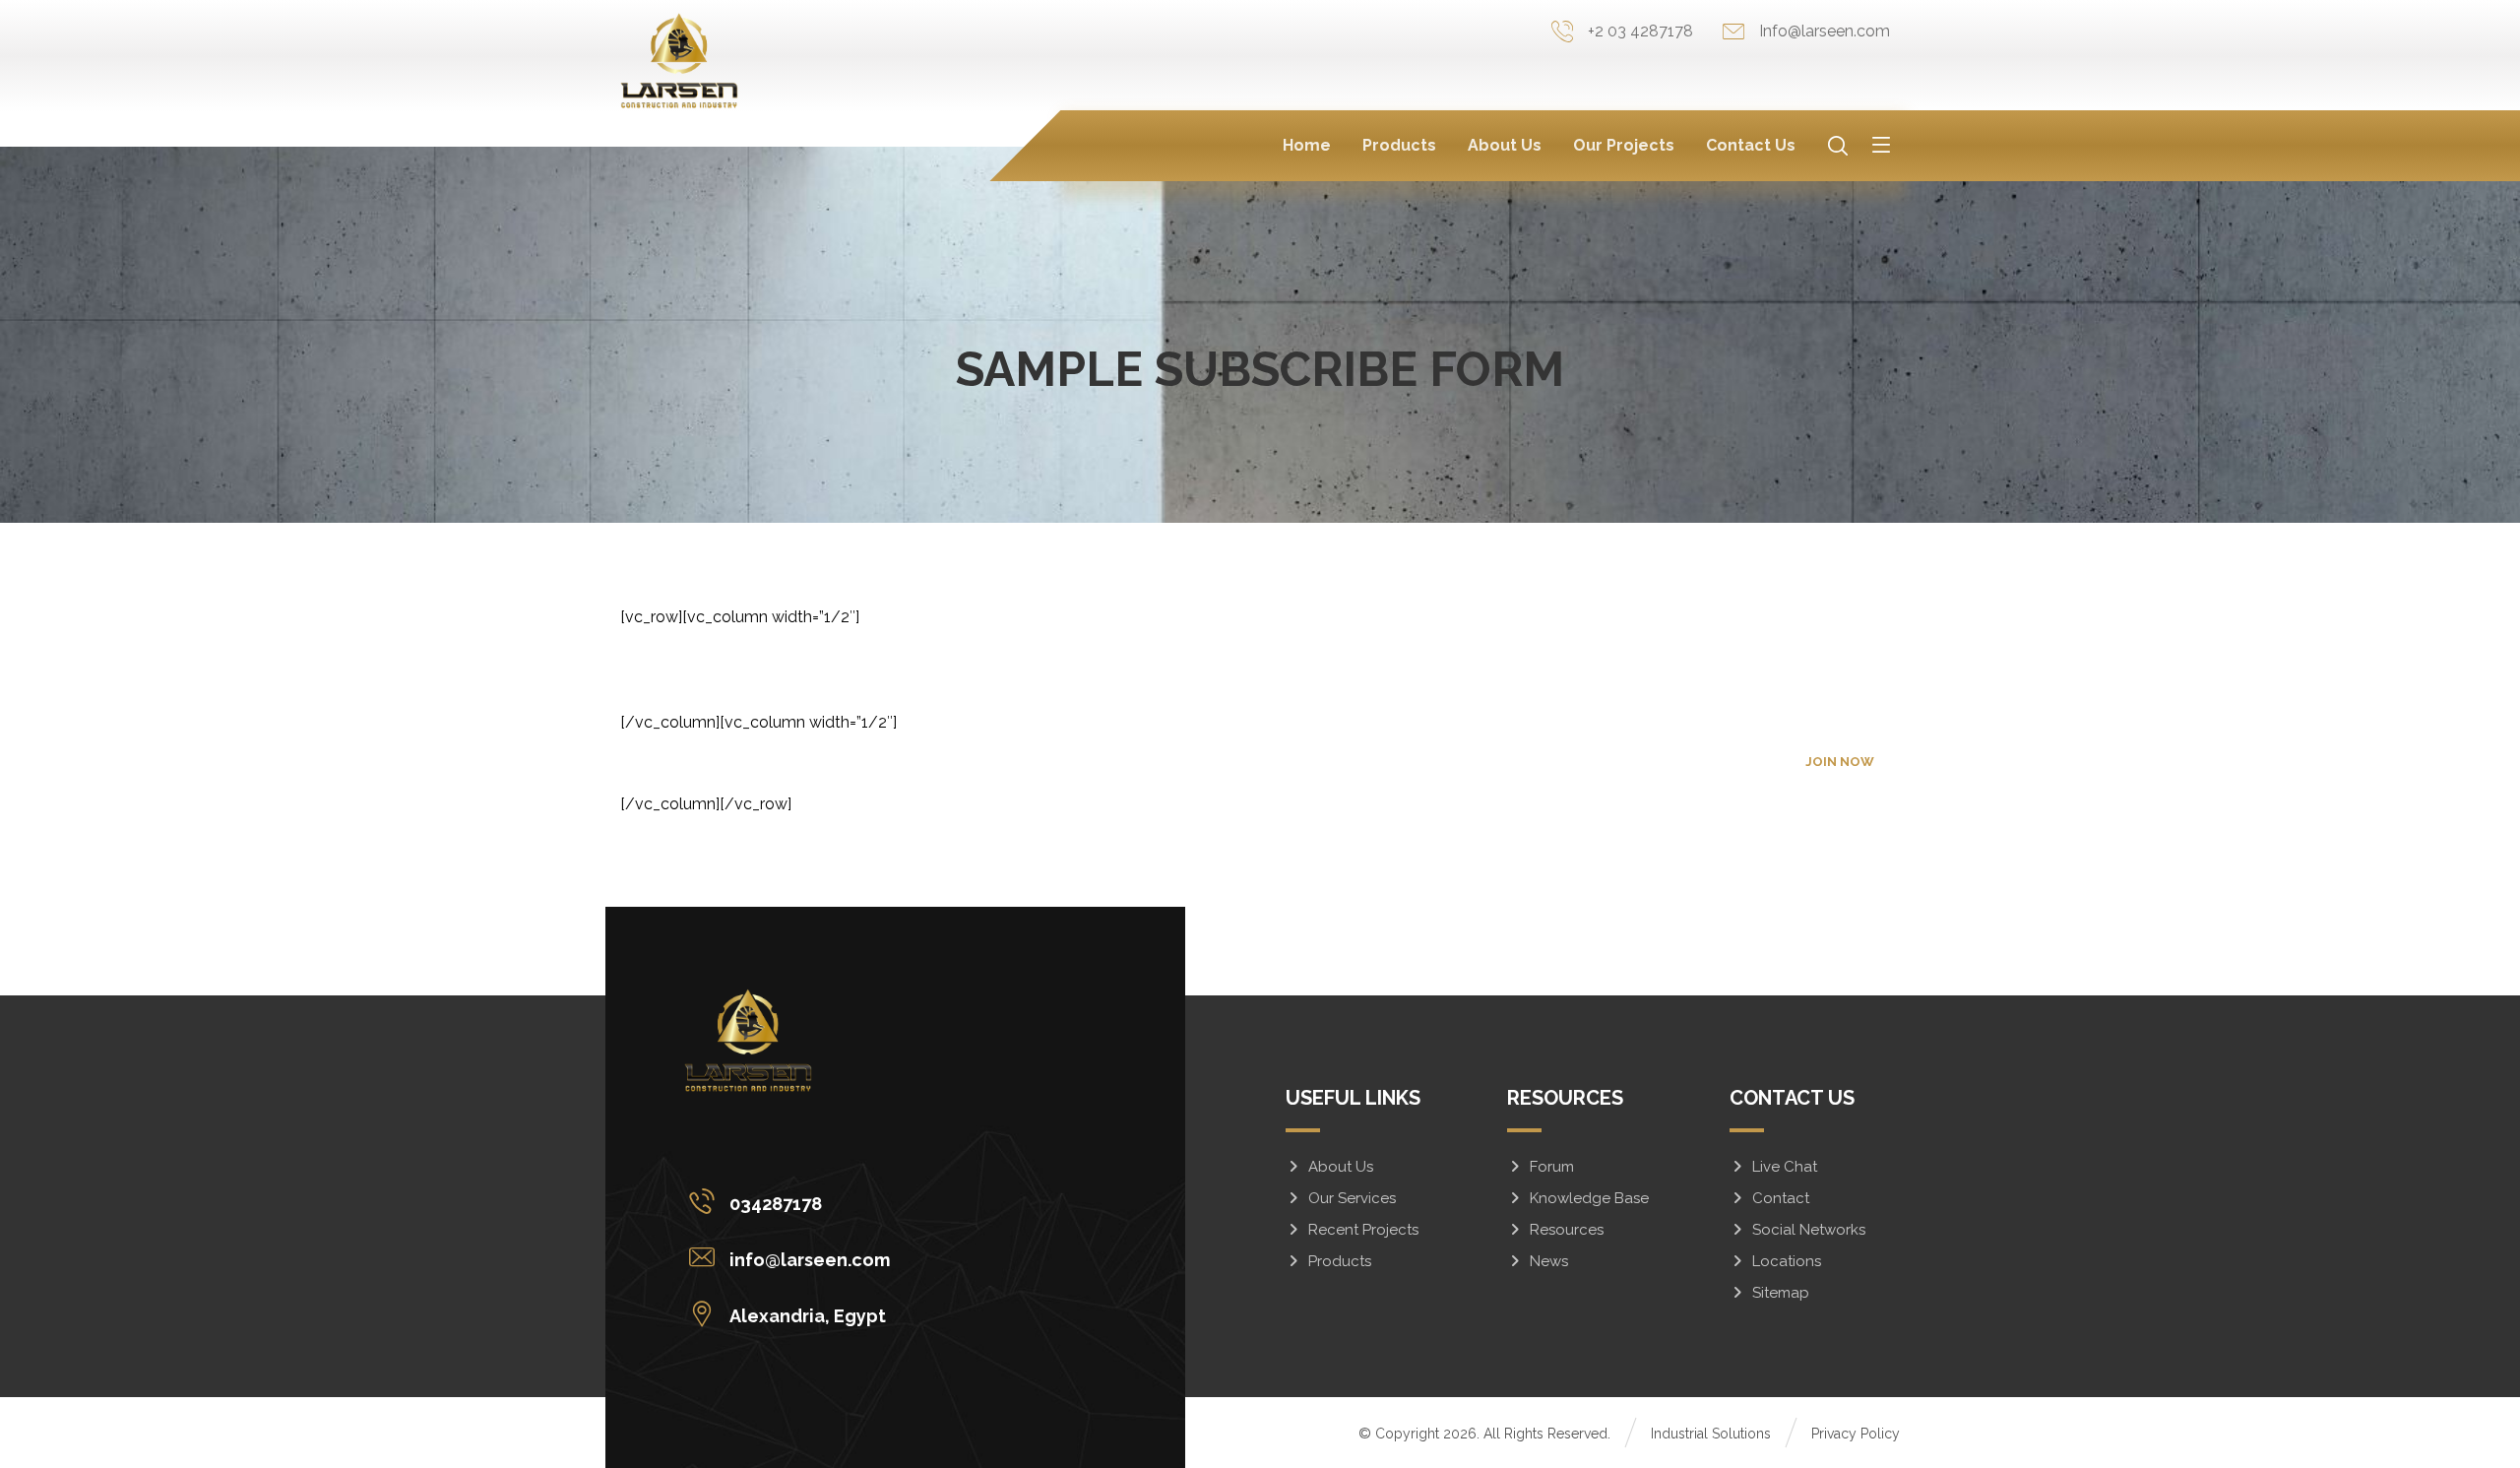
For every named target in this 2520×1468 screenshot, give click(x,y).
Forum (1552, 1167)
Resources (1567, 1230)
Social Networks (1809, 1230)
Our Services (1352, 1198)
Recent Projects (1363, 1230)
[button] (1881, 144)
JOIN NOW (1840, 762)
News (1549, 1261)
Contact (1781, 1198)
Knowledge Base (1589, 1198)
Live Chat (1785, 1167)
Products (1340, 1261)
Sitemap (1781, 1293)
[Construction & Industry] (679, 61)
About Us (1341, 1167)
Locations (1787, 1261)
